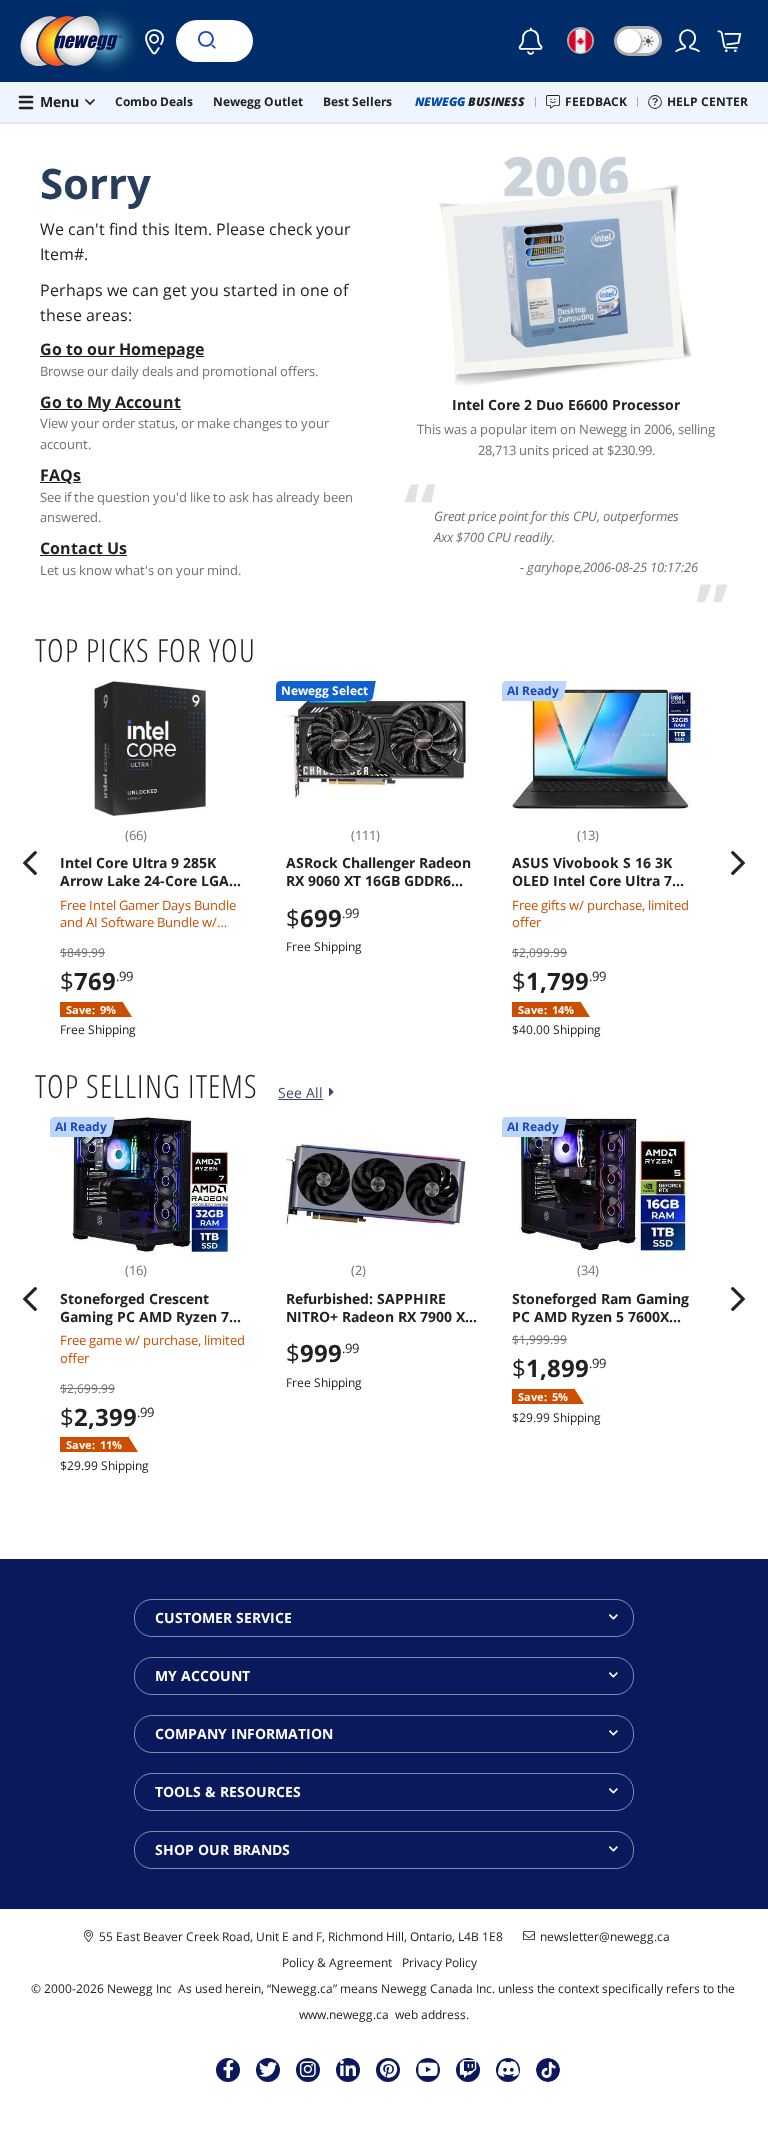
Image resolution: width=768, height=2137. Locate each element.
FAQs (60, 475)
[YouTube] (428, 2069)
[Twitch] (468, 2069)
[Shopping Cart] (731, 41)
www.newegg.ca (344, 2014)
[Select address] (149, 41)
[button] (149, 41)
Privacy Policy (439, 1962)
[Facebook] (228, 2069)
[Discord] (508, 2069)
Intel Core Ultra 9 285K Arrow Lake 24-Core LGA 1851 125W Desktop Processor (144, 872)
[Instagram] (308, 2069)
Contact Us (83, 548)
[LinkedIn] (348, 2069)
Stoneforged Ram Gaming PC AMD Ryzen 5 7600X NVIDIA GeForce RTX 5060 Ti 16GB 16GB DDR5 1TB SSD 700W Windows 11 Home (608, 1308)
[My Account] (689, 41)
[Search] (206, 41)
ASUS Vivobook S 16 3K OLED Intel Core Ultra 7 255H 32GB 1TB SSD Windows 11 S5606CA (592, 872)
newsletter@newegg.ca (605, 1937)
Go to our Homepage (122, 349)
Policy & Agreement (337, 1962)
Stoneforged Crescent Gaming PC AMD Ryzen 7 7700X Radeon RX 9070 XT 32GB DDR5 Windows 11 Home (148, 1308)
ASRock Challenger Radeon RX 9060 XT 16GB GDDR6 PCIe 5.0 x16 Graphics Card (378, 872)
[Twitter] (268, 2069)
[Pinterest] (388, 2069)
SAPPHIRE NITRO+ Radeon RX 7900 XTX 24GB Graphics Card (384, 1308)
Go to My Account (110, 402)
